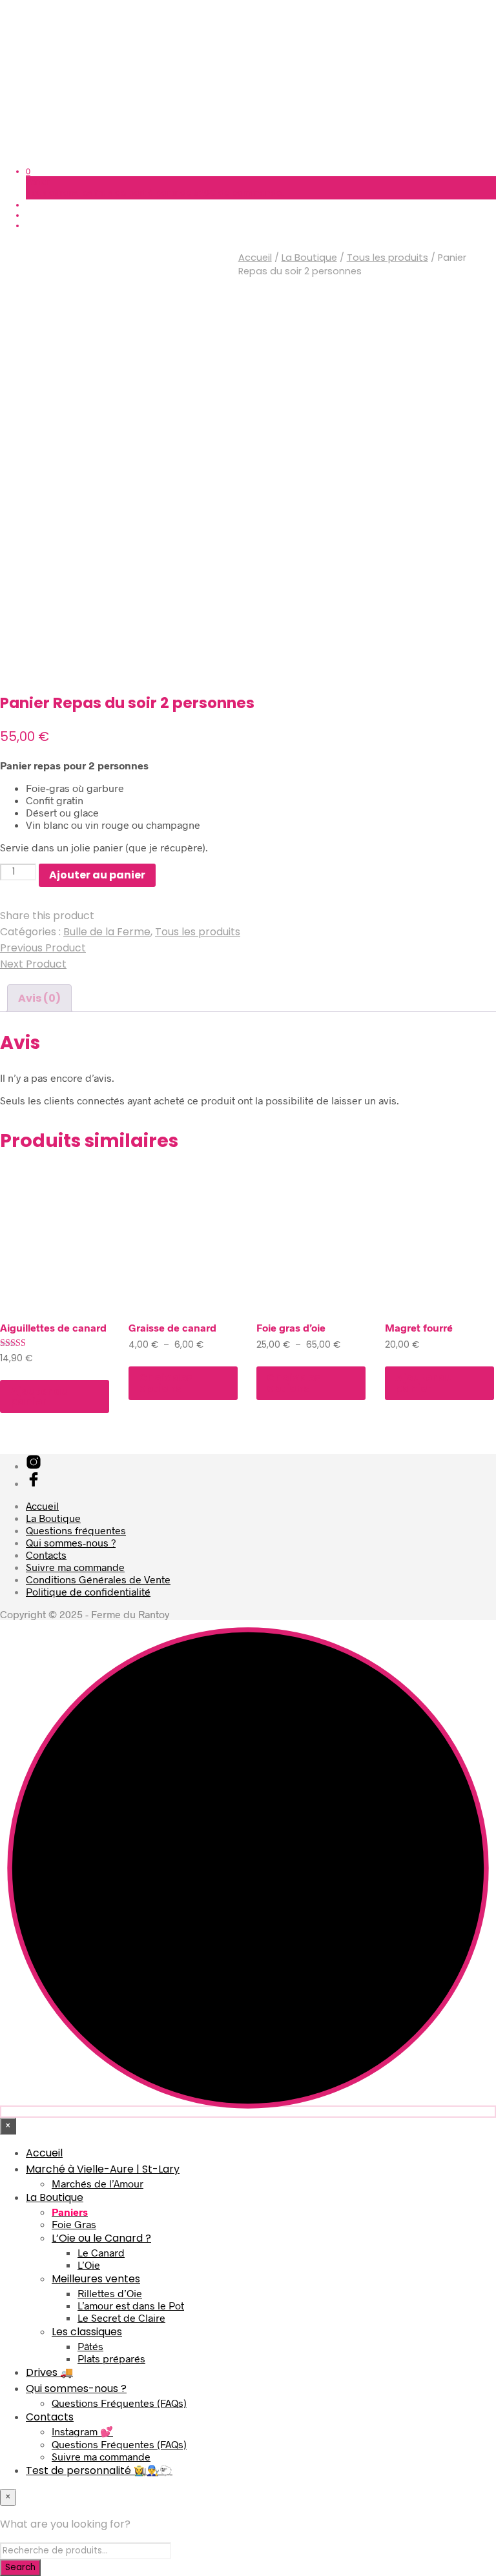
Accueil (255, 258)
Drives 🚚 (49, 2372)
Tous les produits (387, 258)
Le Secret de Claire (121, 2317)
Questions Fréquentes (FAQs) (119, 2403)
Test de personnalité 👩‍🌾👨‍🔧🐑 (99, 2470)
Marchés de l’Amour (98, 2183)
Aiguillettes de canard (53, 1327)
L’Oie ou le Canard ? (101, 2238)
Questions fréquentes (76, 1530)
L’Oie (89, 2265)
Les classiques (87, 2332)
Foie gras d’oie (291, 1327)
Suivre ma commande (75, 1567)
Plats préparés (111, 2358)
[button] (28, 171)
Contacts (46, 1555)
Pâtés (90, 2346)
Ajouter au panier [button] (39, 1396)
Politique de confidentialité (88, 1591)
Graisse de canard (172, 1327)
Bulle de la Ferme (107, 932)
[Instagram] (34, 1465)
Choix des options (166, 1383)
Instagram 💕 (82, 2431)
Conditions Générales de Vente (98, 1579)
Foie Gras (74, 2224)
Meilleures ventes (96, 2279)
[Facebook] (34, 1483)
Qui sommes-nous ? (71, 1542)
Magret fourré (419, 1327)
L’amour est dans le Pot (131, 2305)
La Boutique (309, 258)
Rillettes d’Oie (110, 2293)
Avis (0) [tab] (39, 998)
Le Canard (101, 2252)
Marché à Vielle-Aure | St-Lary (103, 2169)
